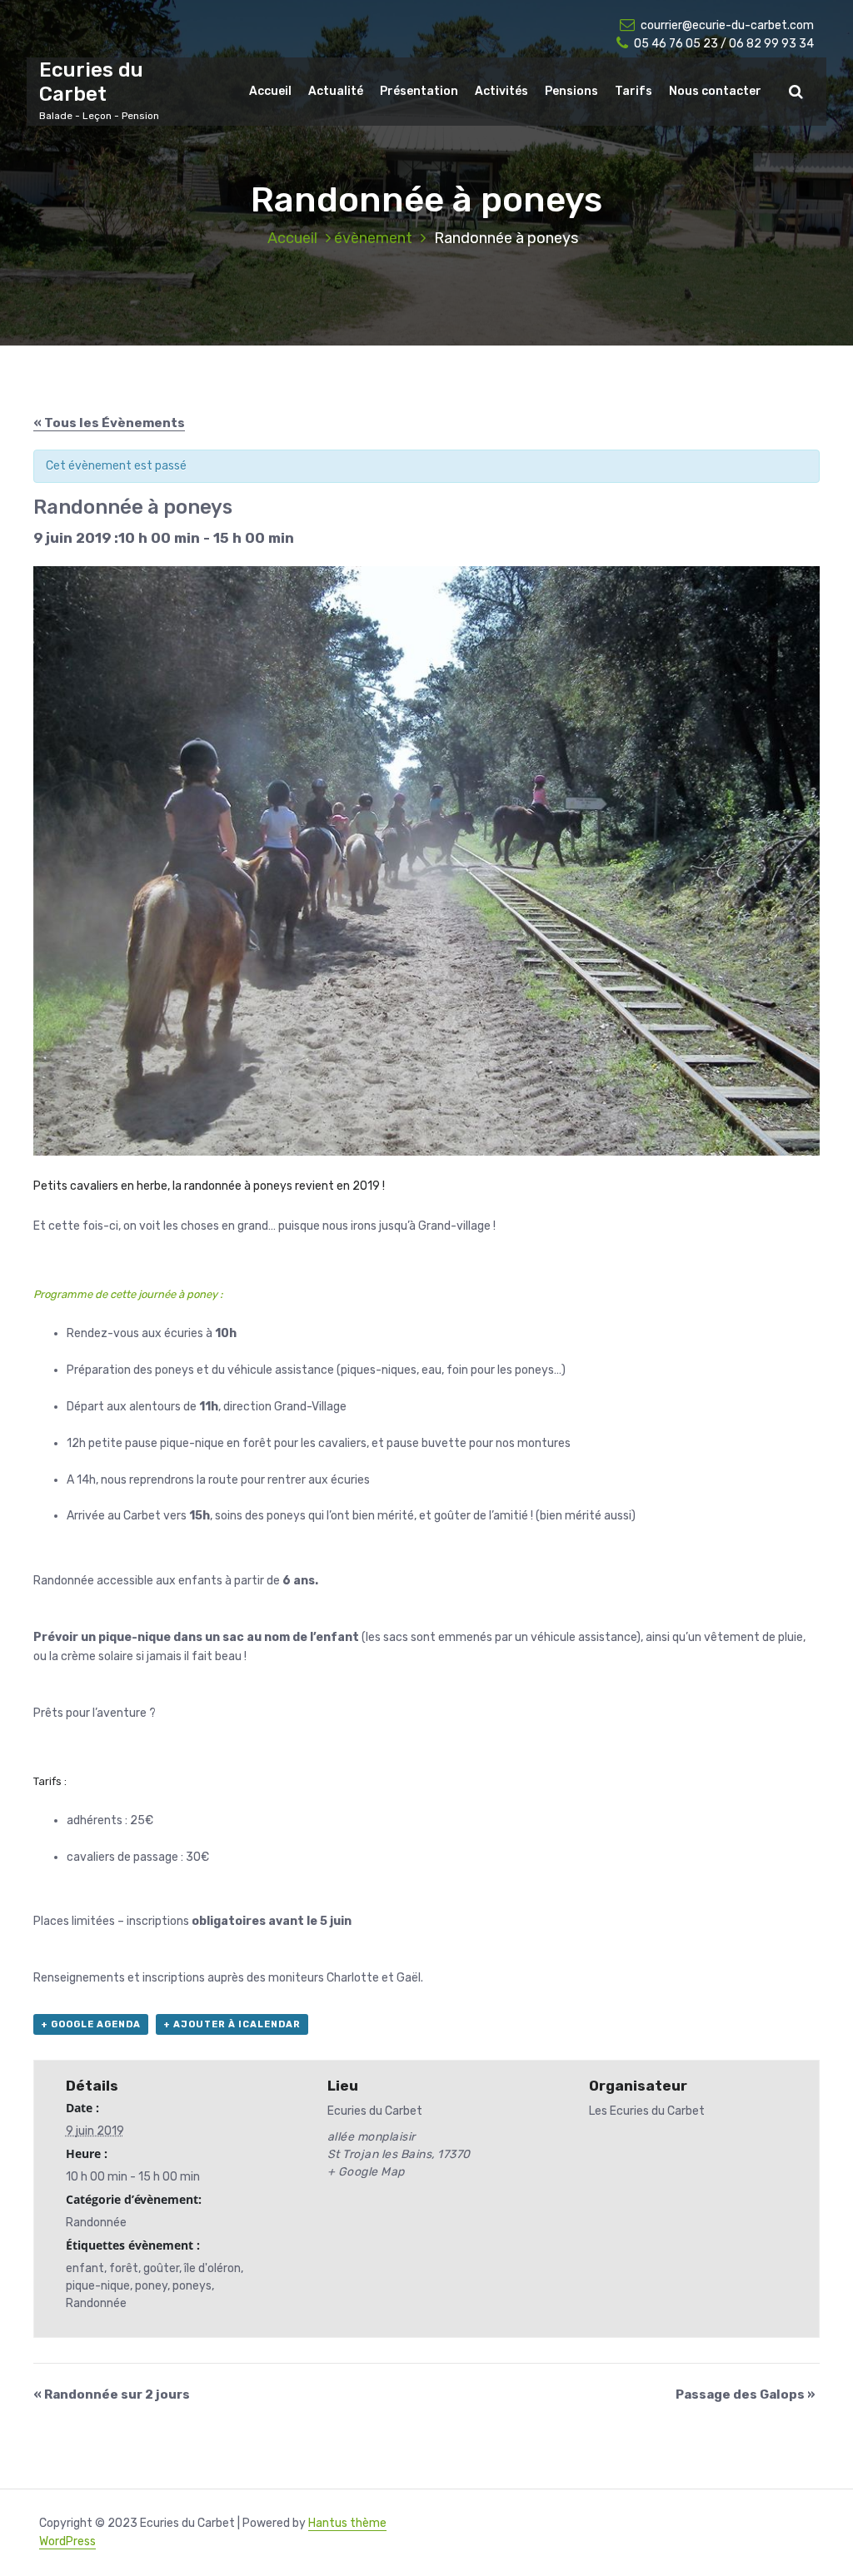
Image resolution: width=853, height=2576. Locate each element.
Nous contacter (715, 91)
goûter (161, 2268)
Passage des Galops (746, 2394)
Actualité (336, 91)
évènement (373, 238)
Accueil (270, 91)
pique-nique (98, 2286)
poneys (192, 2286)
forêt (124, 2268)
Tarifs (634, 91)
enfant (85, 2268)
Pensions (571, 91)
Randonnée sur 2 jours (112, 2394)
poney (151, 2286)
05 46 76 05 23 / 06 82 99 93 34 (724, 44)
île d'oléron (212, 2268)
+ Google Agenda (91, 2024)
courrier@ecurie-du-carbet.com (727, 25)
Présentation (419, 91)
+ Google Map (366, 2172)
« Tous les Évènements (109, 423)
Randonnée (96, 2223)
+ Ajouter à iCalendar (232, 2024)
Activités (501, 91)
